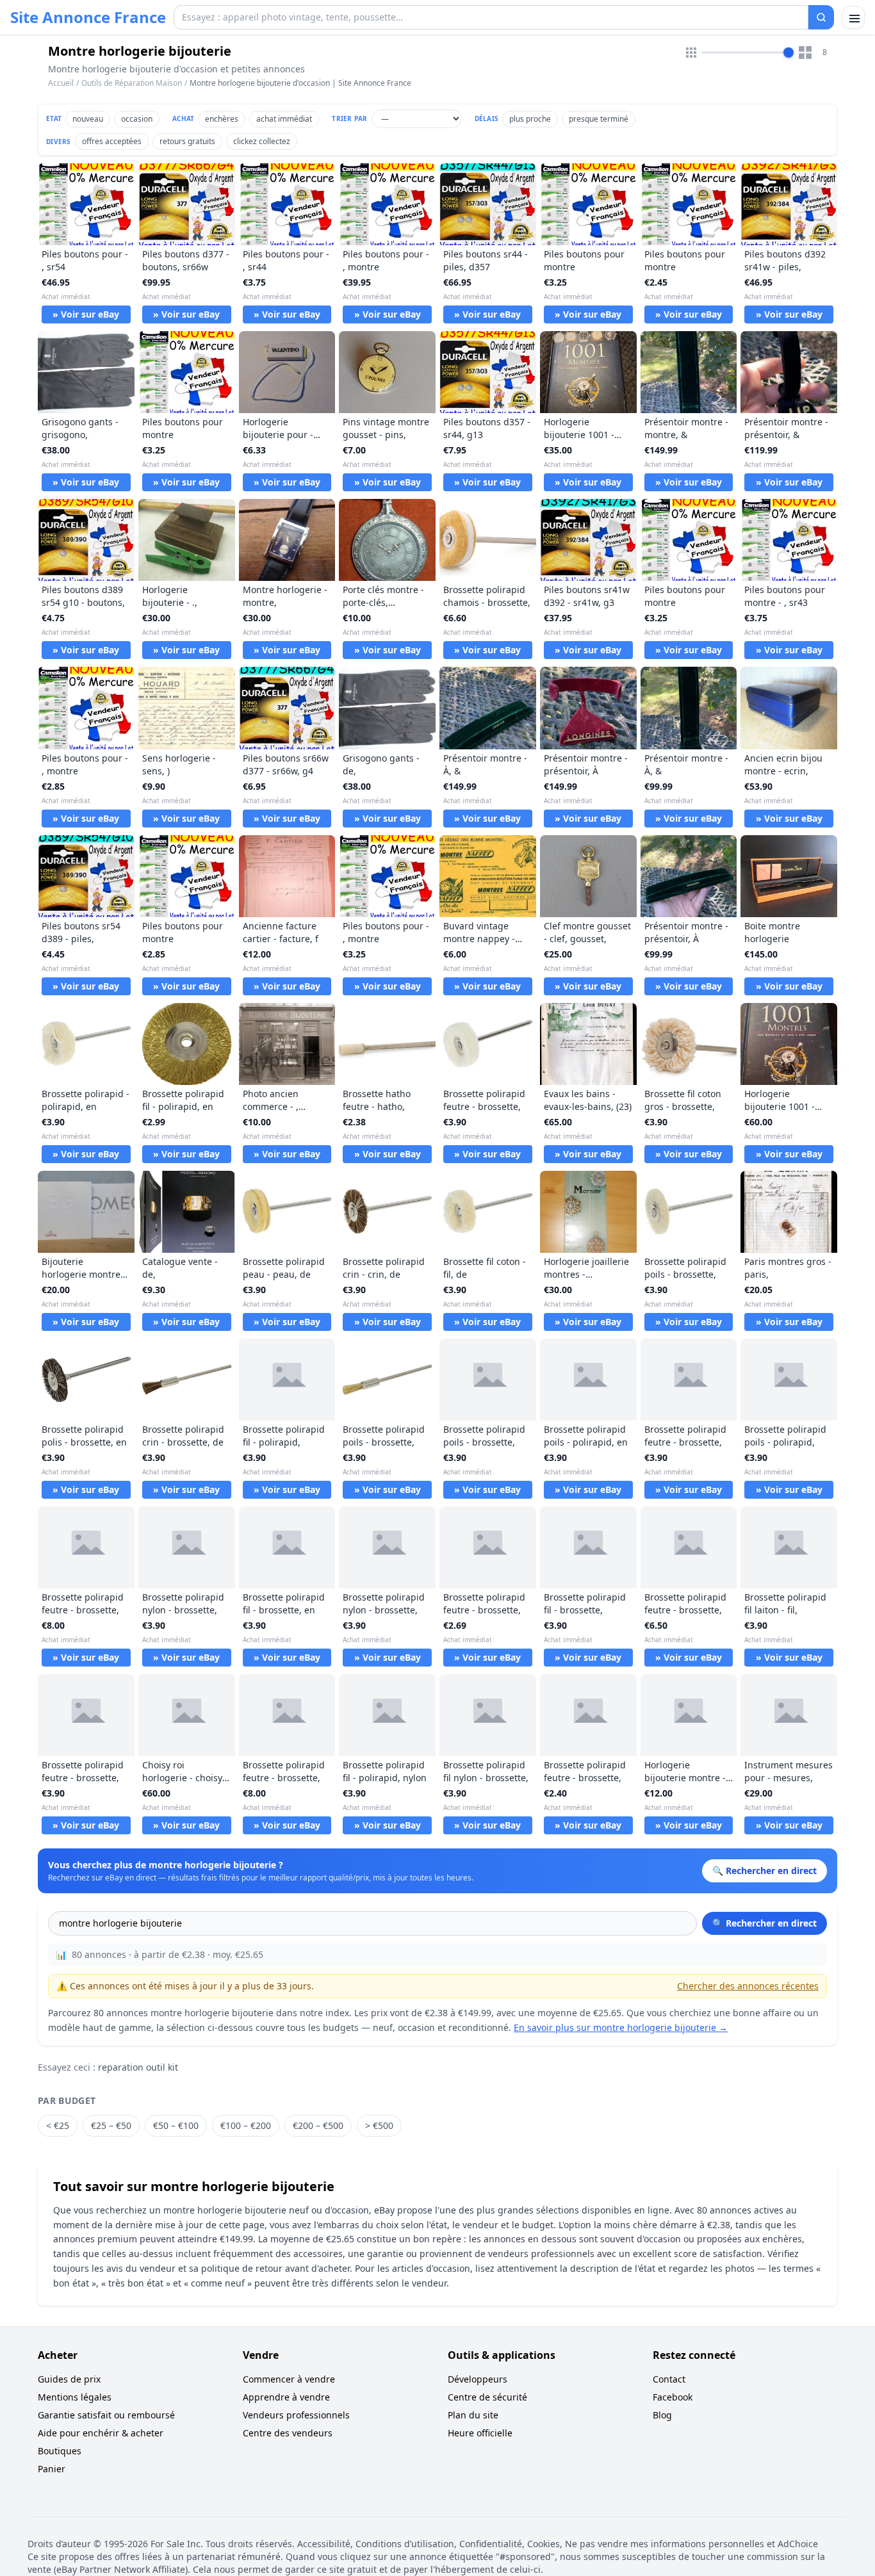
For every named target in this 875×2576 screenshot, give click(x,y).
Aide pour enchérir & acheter (101, 2433)
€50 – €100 (176, 2125)
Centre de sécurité (487, 2397)
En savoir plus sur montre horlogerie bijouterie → (621, 2027)
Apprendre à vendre (286, 2397)
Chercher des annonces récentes (748, 1986)
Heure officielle (480, 2433)
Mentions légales (75, 2397)
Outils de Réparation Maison (132, 83)
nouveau (88, 119)
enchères (222, 119)
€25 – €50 (111, 2125)
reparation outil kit (138, 2067)
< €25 (58, 2125)
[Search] (821, 17)
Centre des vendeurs (288, 2433)
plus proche (530, 119)
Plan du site (473, 2415)
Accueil (61, 83)
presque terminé (599, 119)
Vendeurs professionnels (296, 2415)
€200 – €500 (318, 2125)
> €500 (379, 2125)
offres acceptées (112, 141)
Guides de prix (69, 2379)
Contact (669, 2379)
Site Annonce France (88, 17)
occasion (137, 119)
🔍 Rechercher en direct (765, 1923)
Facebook (673, 2397)
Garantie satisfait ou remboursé (106, 2415)
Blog (662, 2415)
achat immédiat (284, 119)
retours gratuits (187, 141)
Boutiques (60, 2451)
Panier (52, 2469)
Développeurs (478, 2379)
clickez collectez (262, 141)
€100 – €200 (246, 2125)
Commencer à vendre (289, 2379)
